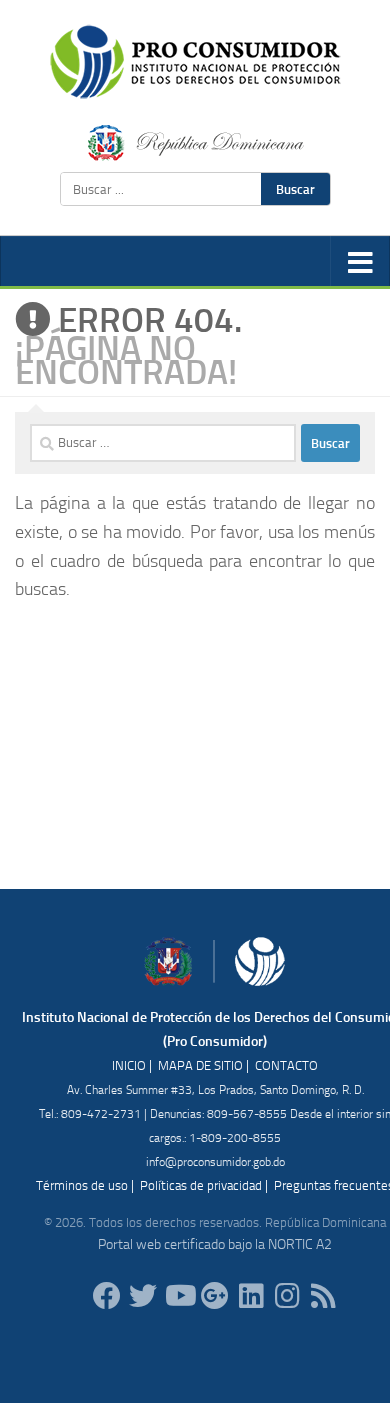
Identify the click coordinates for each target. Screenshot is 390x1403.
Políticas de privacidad (201, 1185)
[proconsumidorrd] (143, 1296)
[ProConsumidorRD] (107, 1296)
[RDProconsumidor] (179, 1296)
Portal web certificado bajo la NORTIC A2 (215, 1244)
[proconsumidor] (251, 1296)
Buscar (295, 189)
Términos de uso (82, 1185)
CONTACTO (286, 1065)
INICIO (129, 1065)
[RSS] (323, 1296)
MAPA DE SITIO (200, 1065)
